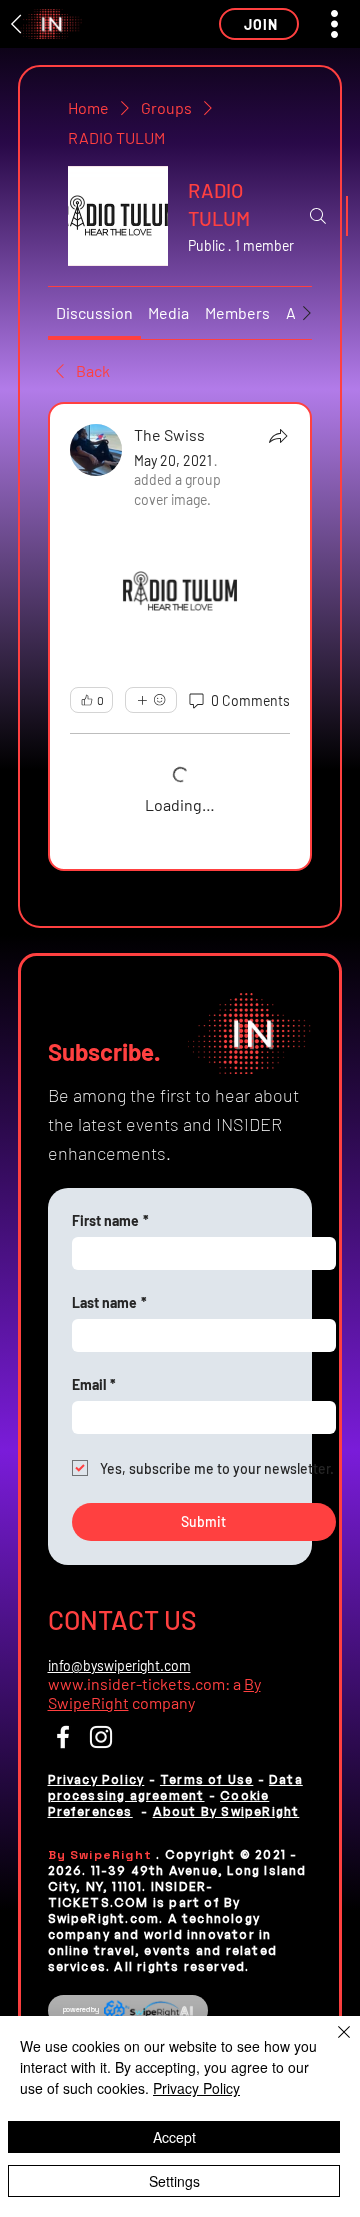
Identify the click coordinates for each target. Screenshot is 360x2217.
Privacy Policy (96, 1779)
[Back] (17, 24)
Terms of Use (206, 1779)
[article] (180, 636)
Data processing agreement (175, 1787)
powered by (81, 2009)
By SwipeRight (102, 1855)
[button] (259, 24)
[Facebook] (63, 1737)
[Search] (318, 216)
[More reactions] (151, 700)
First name (110, 1220)
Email (94, 1384)
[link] (94, 312)
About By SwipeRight (226, 1811)
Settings (174, 2181)
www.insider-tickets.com (136, 1683)
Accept (174, 2137)
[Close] (332, 2044)
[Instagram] (101, 1737)
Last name (109, 1302)
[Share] (278, 436)
